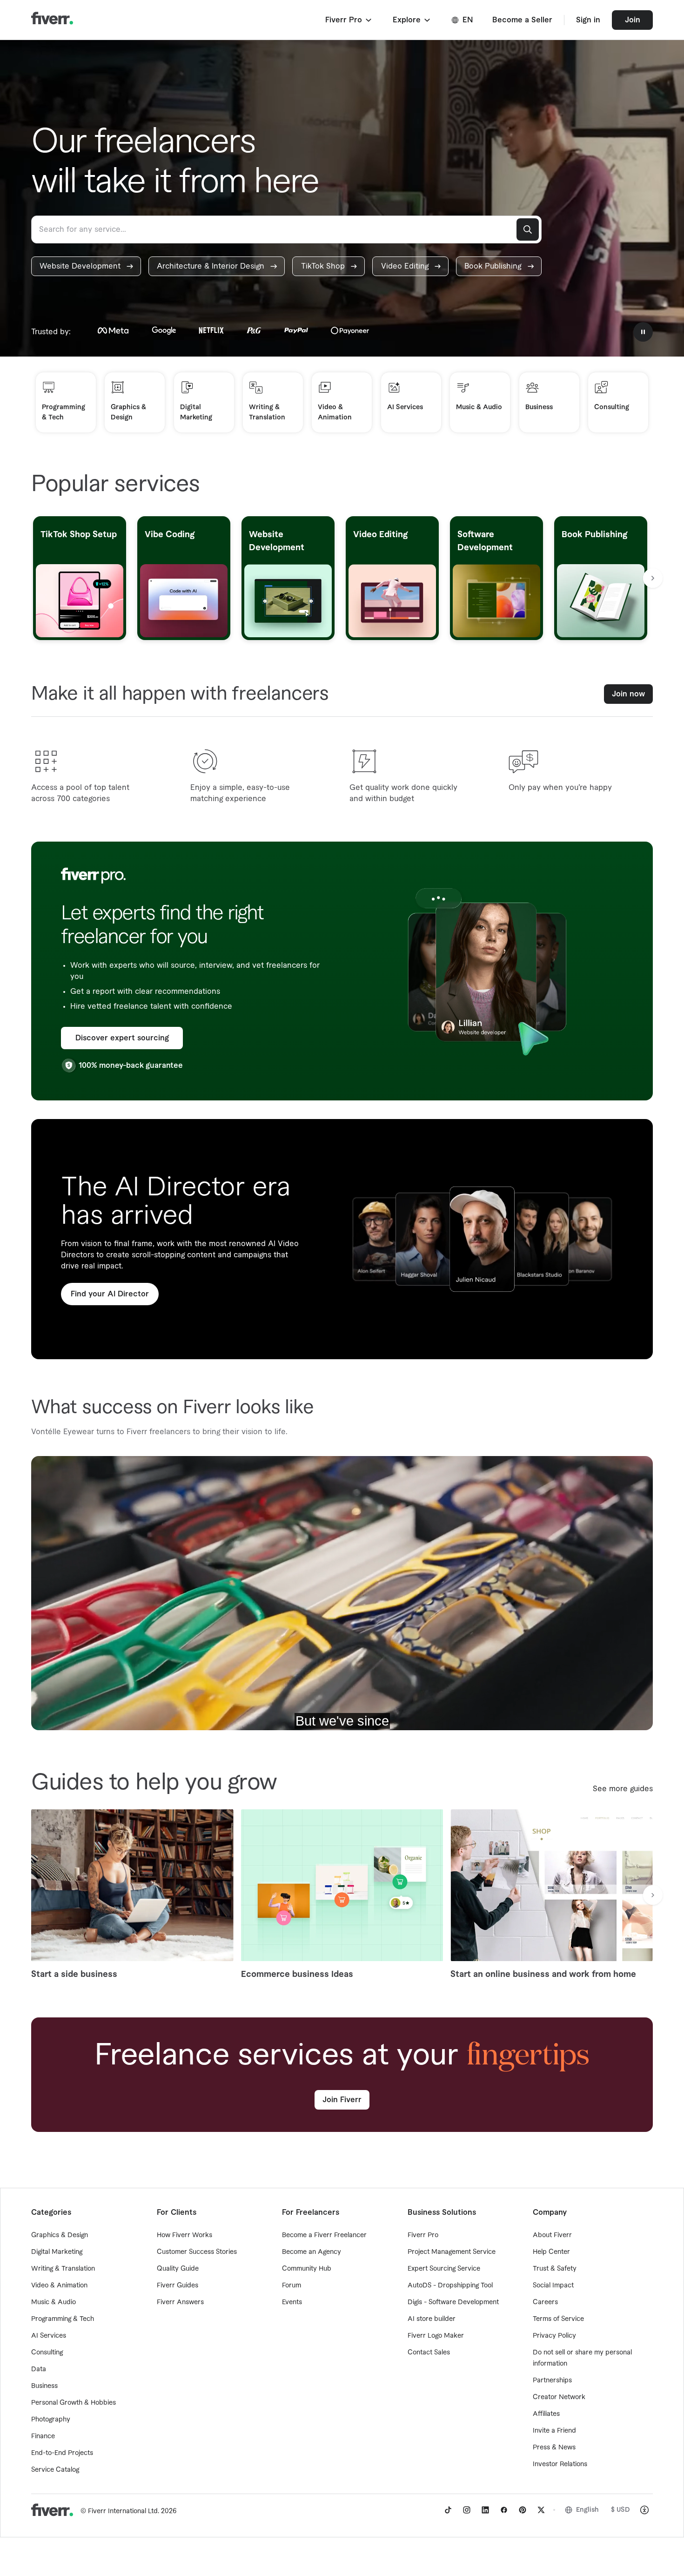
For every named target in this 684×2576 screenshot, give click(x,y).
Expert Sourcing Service (444, 2269)
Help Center (551, 2252)
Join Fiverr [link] (342, 2100)
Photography (51, 2420)
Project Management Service (452, 2252)
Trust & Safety (555, 2269)
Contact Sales (429, 2353)
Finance (43, 2436)
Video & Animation (59, 2286)
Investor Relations (560, 2464)
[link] (86, 266)
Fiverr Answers (180, 2302)
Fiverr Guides (178, 2286)
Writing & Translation (63, 2269)
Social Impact (553, 2286)
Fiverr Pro (423, 2235)
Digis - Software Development (453, 2302)
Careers (545, 2302)
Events (292, 2302)
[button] (349, 20)
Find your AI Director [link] (110, 1294)
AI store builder (432, 2319)
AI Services (49, 2336)
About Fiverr (552, 2235)
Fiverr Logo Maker (436, 2336)
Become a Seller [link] (522, 20)
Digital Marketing (57, 2252)
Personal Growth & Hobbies (74, 2403)
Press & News (554, 2448)
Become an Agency (312, 2252)
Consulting (47, 2353)
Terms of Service (558, 2319)
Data (39, 2369)
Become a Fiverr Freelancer (324, 2235)
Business (44, 2386)
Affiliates (546, 2414)
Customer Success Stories (197, 2252)
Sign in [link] (588, 20)
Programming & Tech (63, 2319)
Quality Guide (178, 2269)
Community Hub (307, 2269)
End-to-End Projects (62, 2453)
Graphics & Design (60, 2235)
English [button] (587, 2510)
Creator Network (559, 2397)
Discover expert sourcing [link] (122, 1038)
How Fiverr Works (184, 2235)
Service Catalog (55, 2470)
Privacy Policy (554, 2336)
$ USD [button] (620, 2510)
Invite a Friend (554, 2431)
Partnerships (552, 2380)
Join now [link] (628, 694)
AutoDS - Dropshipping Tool (450, 2286)
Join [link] (633, 20)
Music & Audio (54, 2302)
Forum (292, 2286)
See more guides (623, 1789)
